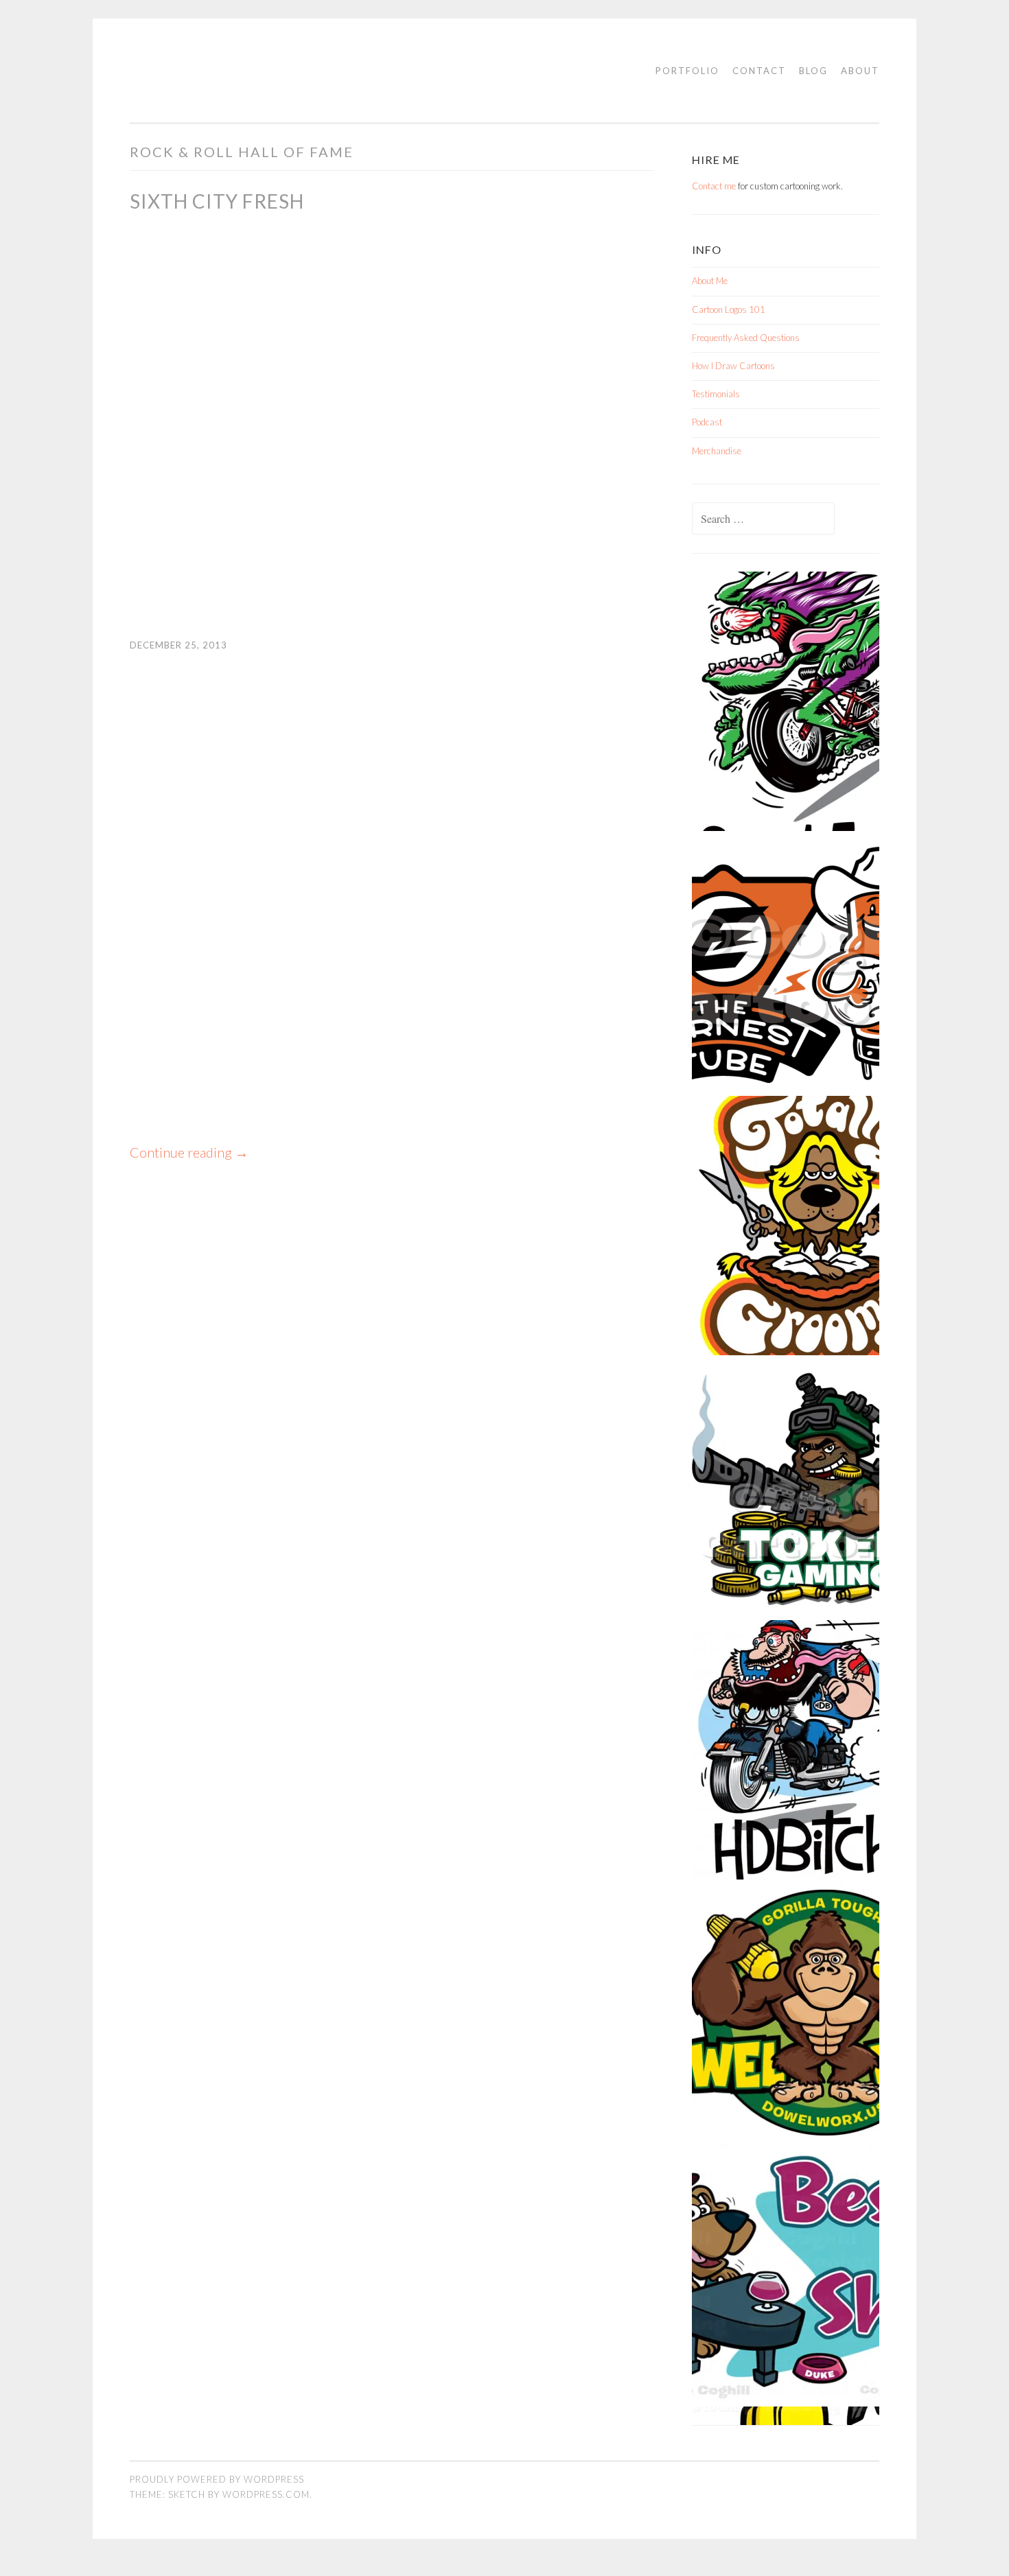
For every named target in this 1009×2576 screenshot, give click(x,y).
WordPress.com (266, 2494)
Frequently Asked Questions (746, 338)
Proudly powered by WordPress (217, 2479)
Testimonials (716, 394)
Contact (759, 71)
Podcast (707, 422)
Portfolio (687, 71)
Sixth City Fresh (217, 201)
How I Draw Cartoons (733, 366)
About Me (710, 281)
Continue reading (189, 1152)
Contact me (714, 186)
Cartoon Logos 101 (729, 309)
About (860, 71)
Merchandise (717, 451)
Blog (813, 71)
